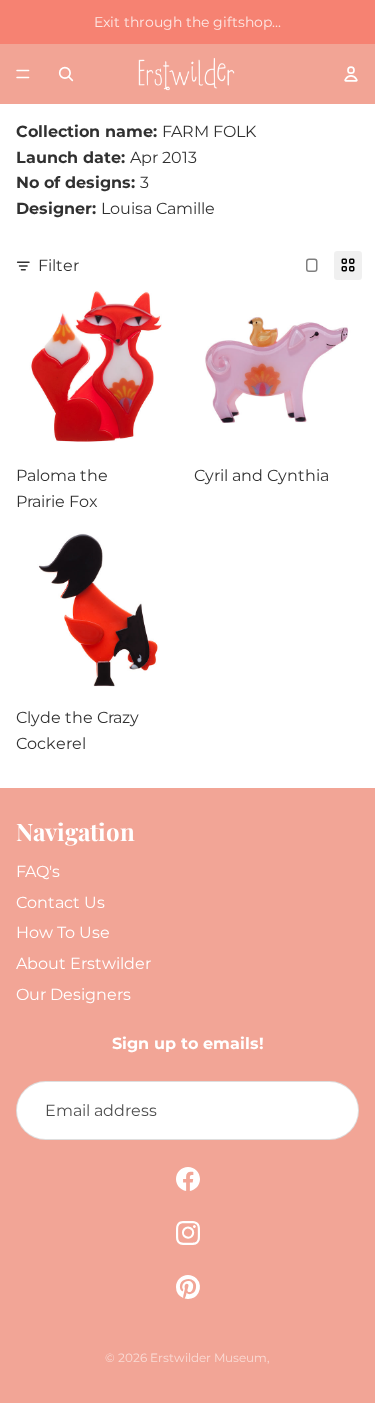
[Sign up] (329, 1111)
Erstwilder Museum (208, 1357)
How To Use (63, 932)
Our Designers (73, 994)
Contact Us (60, 902)
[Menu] (23, 74)
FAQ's (38, 871)
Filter (58, 265)
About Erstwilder (83, 963)
